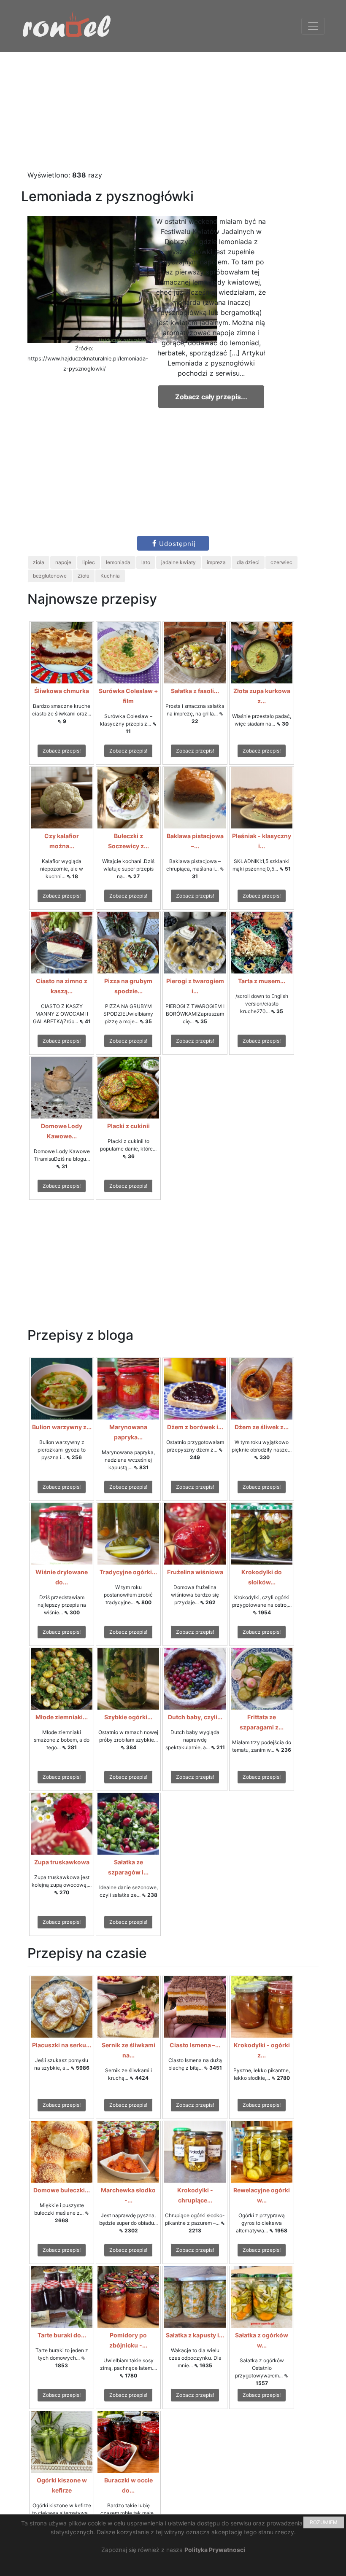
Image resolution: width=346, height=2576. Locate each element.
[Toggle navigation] (313, 26)
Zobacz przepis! (62, 751)
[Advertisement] (173, 111)
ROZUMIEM (324, 2522)
